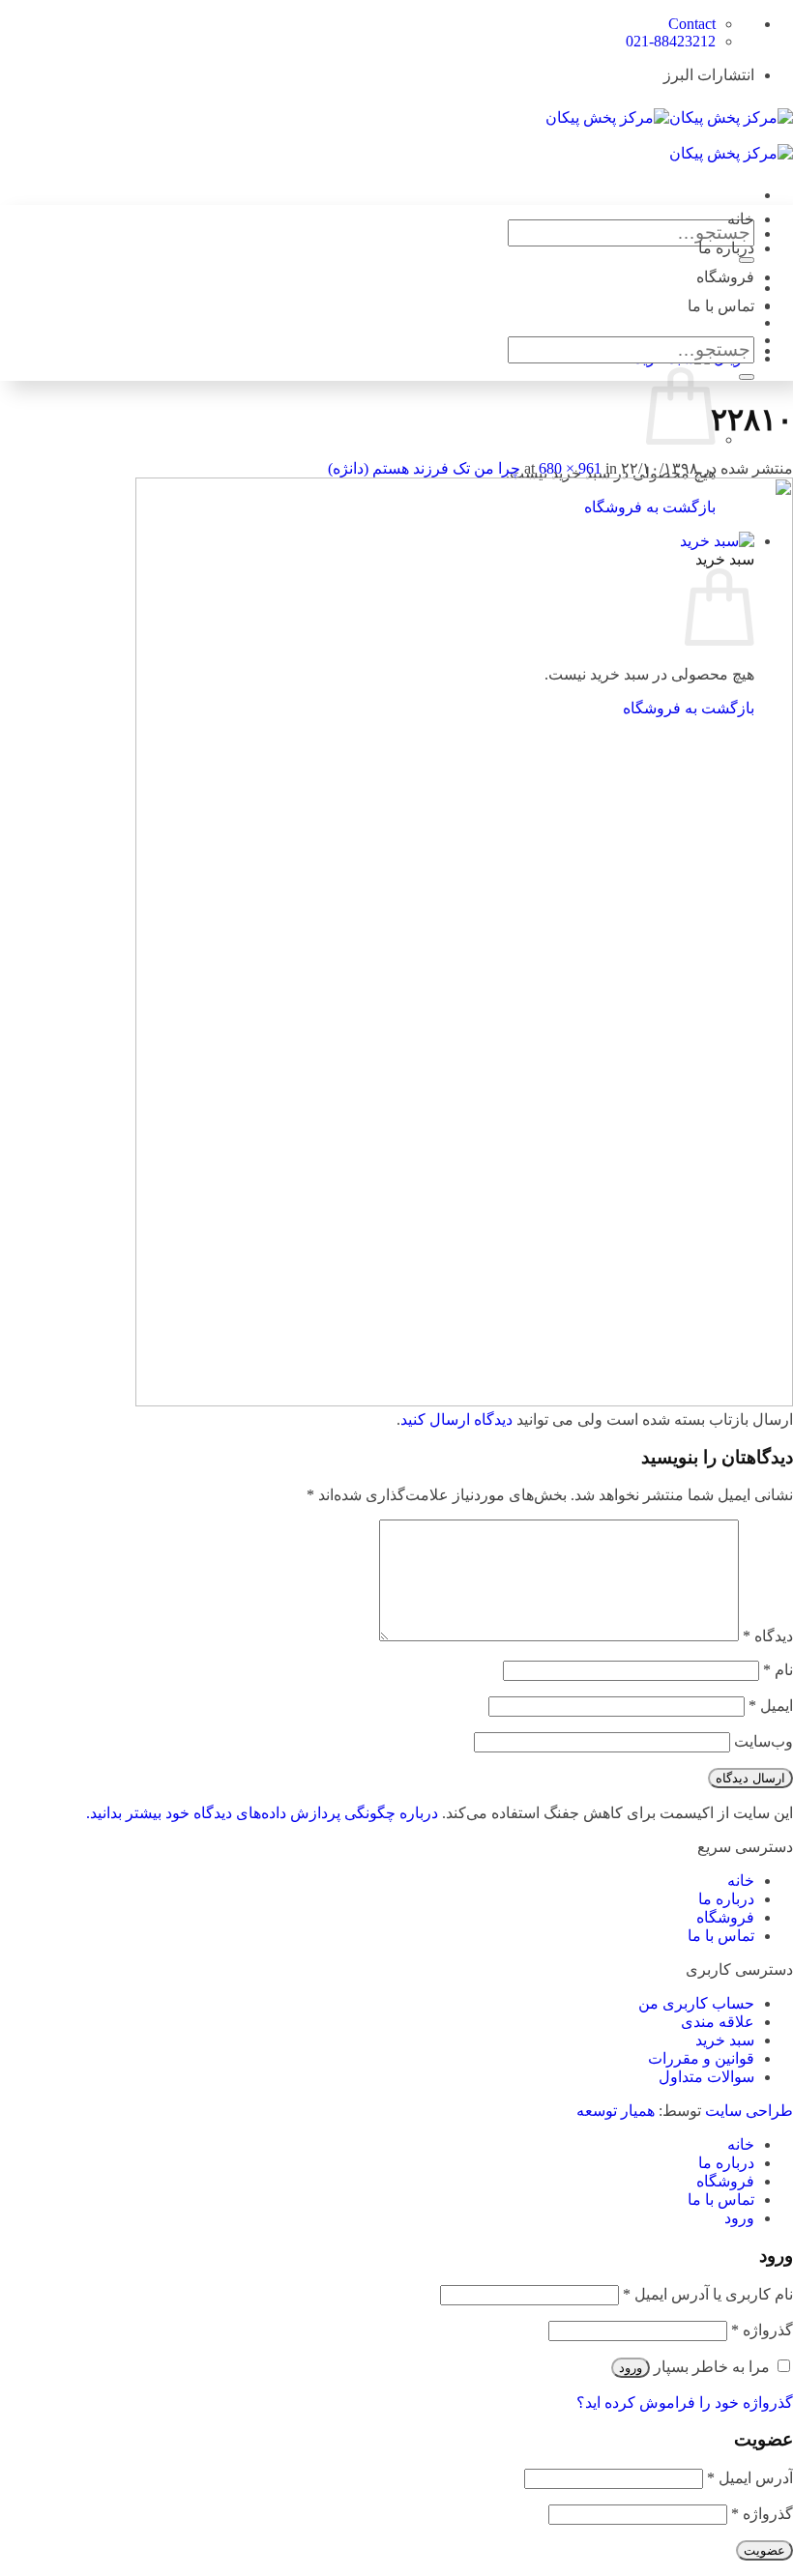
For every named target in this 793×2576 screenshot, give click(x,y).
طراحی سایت (749, 2111)
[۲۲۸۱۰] (464, 1401)
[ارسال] (747, 377)
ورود (631, 2368)
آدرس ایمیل (750, 2478)
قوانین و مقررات (701, 2058)
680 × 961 (570, 468)
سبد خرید (725, 2040)
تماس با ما (721, 306)
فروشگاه (725, 277)
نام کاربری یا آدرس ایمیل (708, 2294)
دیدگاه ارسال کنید (456, 1419)
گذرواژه (762, 2330)
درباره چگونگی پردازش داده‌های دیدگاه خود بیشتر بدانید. (262, 1813)
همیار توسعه (616, 2111)
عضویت (764, 2550)
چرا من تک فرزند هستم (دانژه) (424, 468)
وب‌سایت (764, 1741)
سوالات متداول (706, 2077)
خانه (741, 219)
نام (778, 1670)
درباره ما (726, 248)
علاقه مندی (718, 2022)
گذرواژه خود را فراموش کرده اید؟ (685, 2402)
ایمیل (771, 1706)
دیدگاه (768, 1636)
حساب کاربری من (696, 2003)
